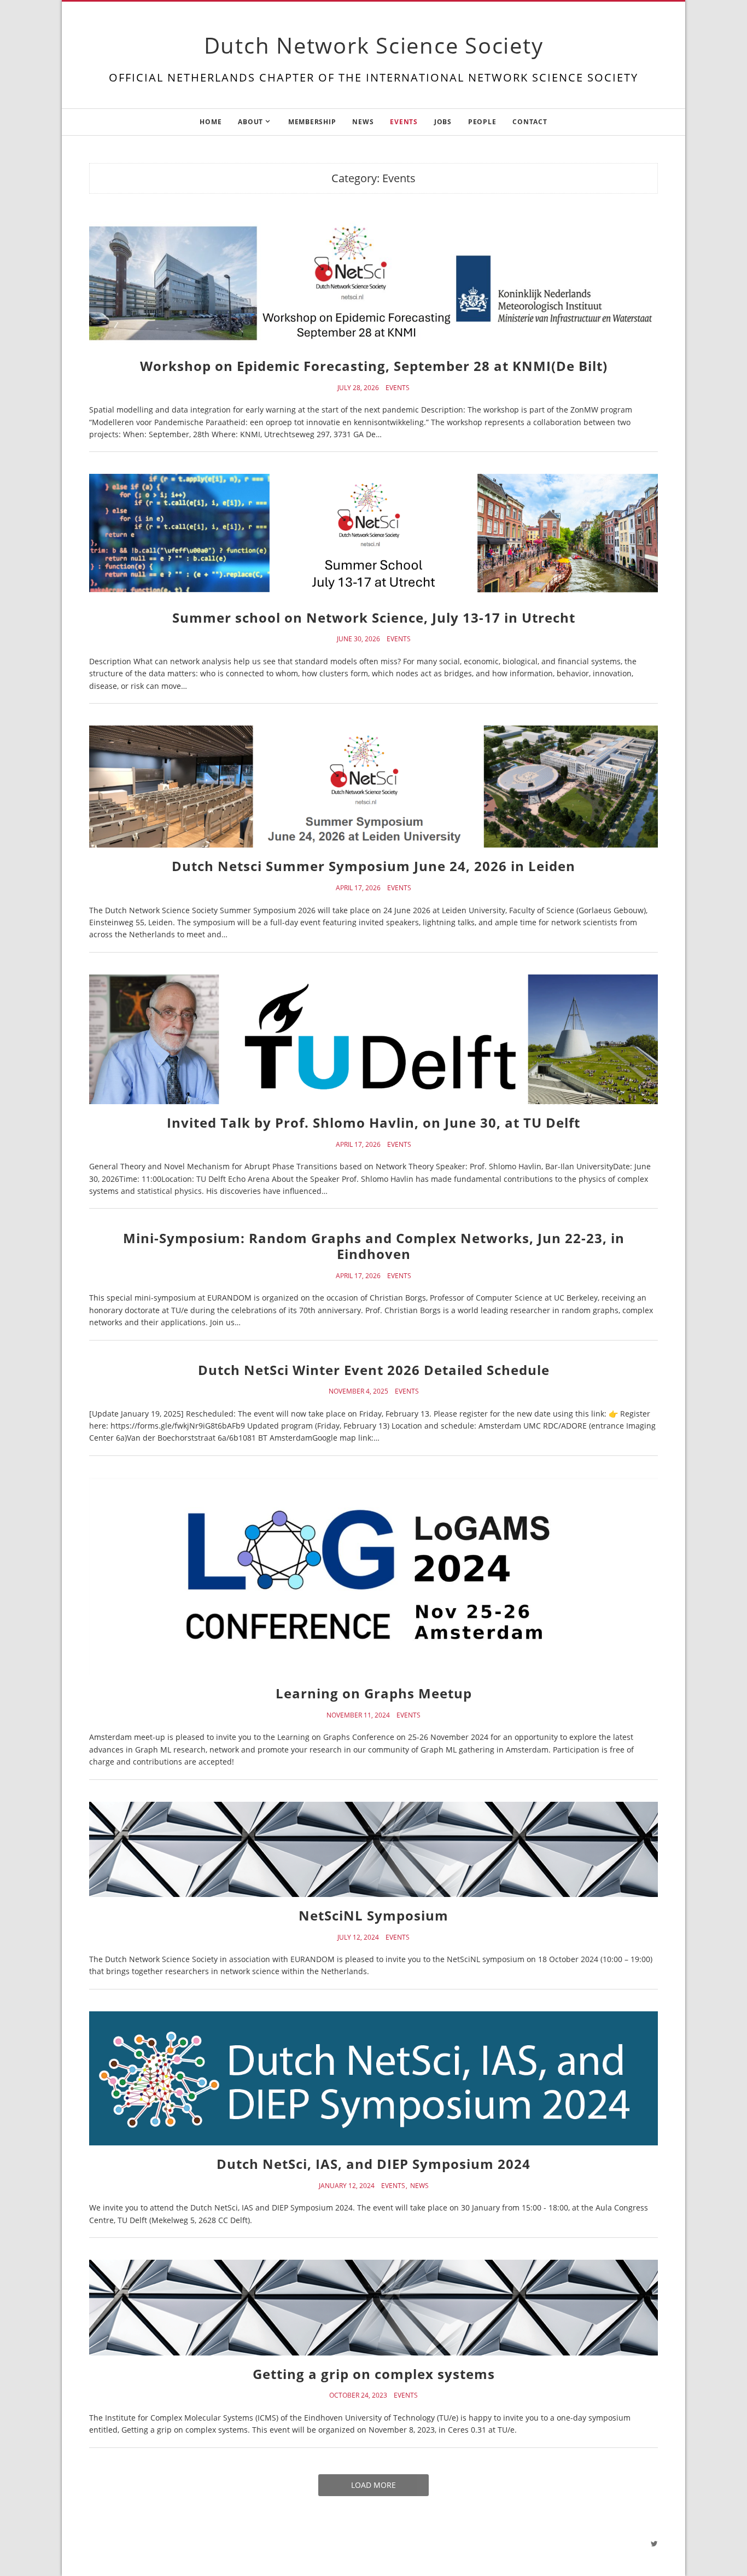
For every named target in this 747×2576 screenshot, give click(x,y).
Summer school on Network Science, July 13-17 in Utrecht (374, 617)
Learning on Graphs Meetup (374, 1693)
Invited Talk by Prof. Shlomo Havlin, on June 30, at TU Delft (373, 1122)
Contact (530, 122)
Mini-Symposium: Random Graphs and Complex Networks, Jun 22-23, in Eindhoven (374, 1246)
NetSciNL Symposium (373, 1915)
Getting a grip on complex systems (374, 2374)
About (250, 122)
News (363, 122)
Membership (312, 122)
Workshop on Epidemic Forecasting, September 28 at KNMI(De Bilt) (374, 366)
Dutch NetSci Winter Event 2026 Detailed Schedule (374, 1370)
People (482, 122)
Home (211, 122)
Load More (373, 2485)
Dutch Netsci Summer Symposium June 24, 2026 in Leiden (373, 866)
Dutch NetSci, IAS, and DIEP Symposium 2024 (373, 2164)
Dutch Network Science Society (374, 45)
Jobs (443, 122)
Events (404, 122)
